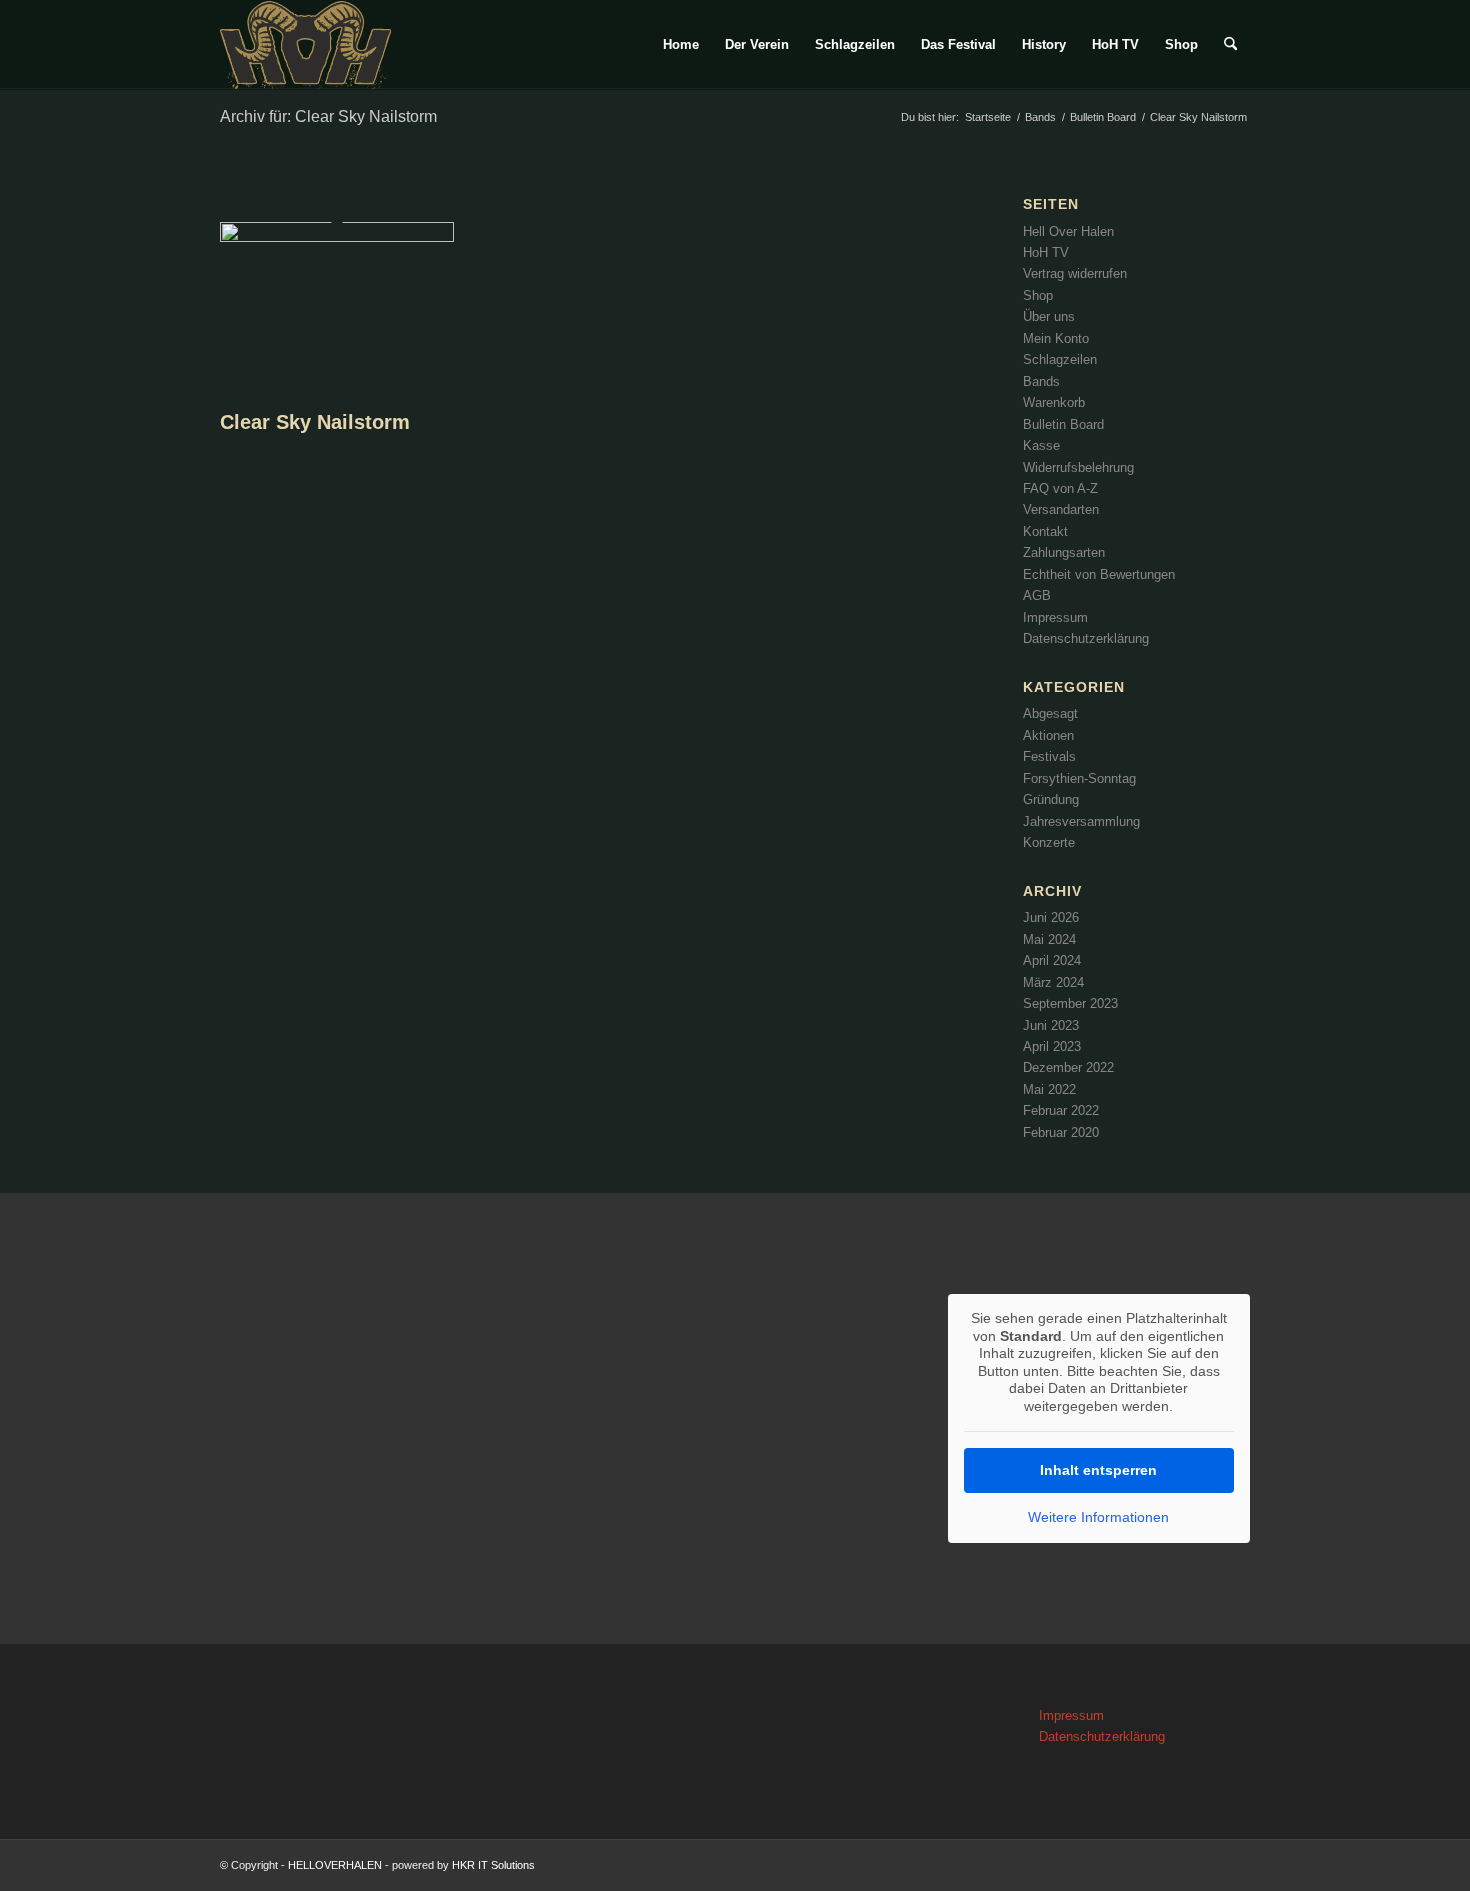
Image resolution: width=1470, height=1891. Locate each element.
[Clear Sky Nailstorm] (337, 237)
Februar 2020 (1061, 1132)
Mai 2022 (1049, 1089)
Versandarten (1061, 509)
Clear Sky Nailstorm (315, 422)
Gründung (1051, 799)
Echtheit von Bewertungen (1099, 574)
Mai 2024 (1049, 939)
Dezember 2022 (1068, 1067)
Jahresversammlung (1081, 821)
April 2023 (1052, 1046)
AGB (1037, 595)
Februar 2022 (1061, 1110)
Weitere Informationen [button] (1098, 1517)
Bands (1041, 381)
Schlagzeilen (1060, 359)
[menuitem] (681, 45)
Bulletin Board (1063, 424)
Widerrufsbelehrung (1078, 467)
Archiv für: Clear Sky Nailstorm (328, 116)
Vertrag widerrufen (1075, 273)
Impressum (1055, 617)
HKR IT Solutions (492, 1865)
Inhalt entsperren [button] (1098, 1470)
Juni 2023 (1051, 1025)
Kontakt (1045, 531)
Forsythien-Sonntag (1079, 778)
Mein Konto (1056, 338)
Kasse (1041, 445)
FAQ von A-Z (1060, 488)
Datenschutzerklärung (1086, 638)
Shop (1038, 295)
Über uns (1049, 316)
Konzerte (1049, 842)
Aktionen (1048, 735)
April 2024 (1052, 960)
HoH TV (1046, 252)
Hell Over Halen (1068, 231)
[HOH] (305, 45)
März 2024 (1053, 982)
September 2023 (1070, 1003)
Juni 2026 (1051, 917)
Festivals (1049, 756)
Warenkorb (1054, 402)
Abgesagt (1050, 713)
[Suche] (1230, 45)
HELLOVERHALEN (335, 1865)
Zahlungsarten (1064, 552)
